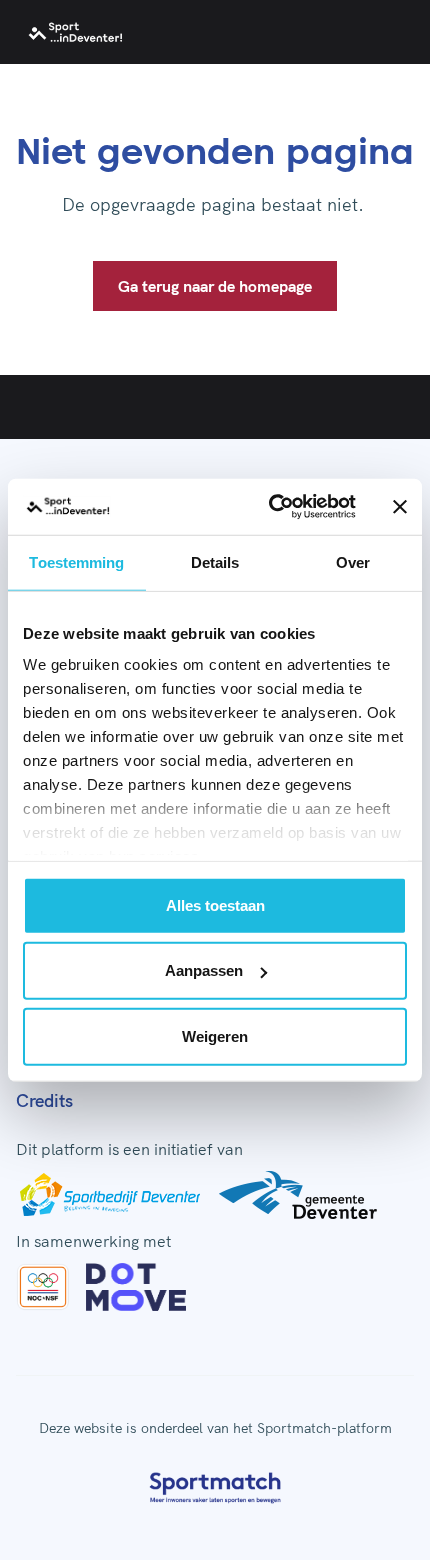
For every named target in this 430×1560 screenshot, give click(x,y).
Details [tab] (215, 561)
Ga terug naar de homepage (215, 286)
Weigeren (215, 1035)
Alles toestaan (215, 904)
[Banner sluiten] (400, 507)
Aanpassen (204, 970)
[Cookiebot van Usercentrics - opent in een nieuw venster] (270, 507)
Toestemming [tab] (76, 561)
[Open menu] (392, 32)
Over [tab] (353, 561)
